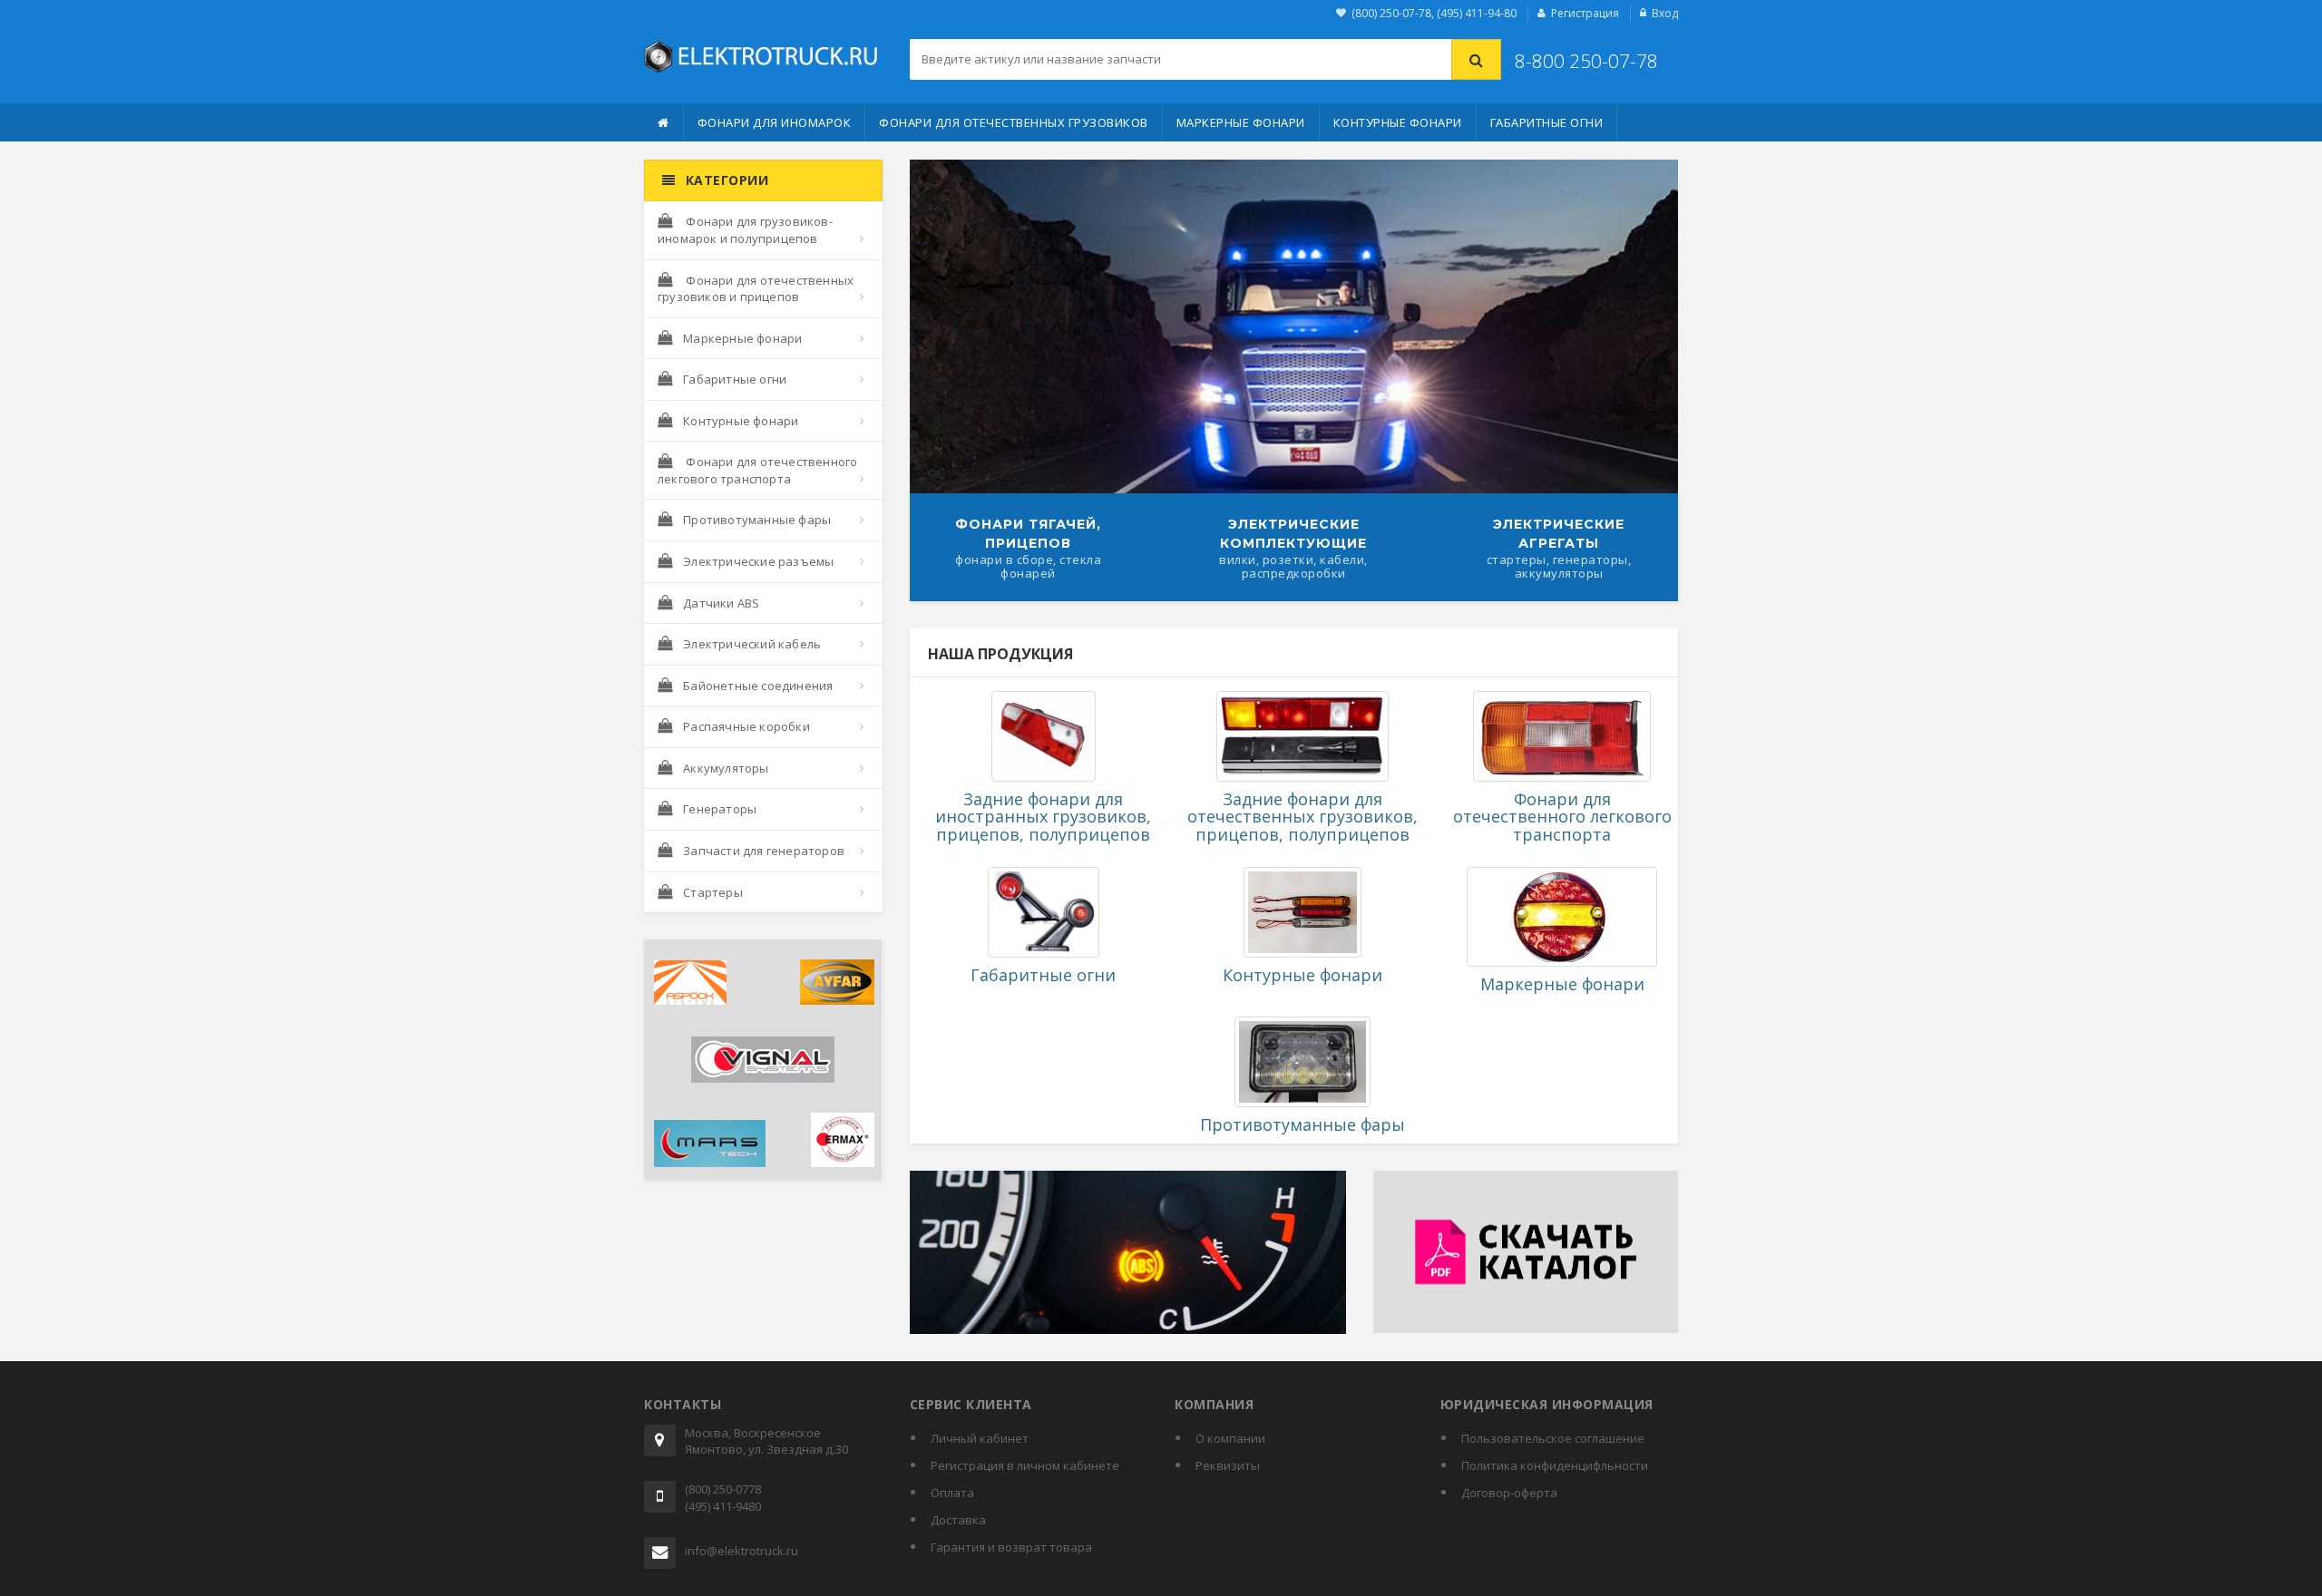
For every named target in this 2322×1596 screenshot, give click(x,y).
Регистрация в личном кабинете (1025, 1465)
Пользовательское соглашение (1553, 1438)
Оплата (952, 1493)
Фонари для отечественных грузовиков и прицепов (756, 289)
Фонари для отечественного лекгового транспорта (757, 470)
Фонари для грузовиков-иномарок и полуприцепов (745, 230)
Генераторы (720, 809)
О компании (1230, 1438)
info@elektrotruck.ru (741, 1551)
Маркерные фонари (1241, 122)
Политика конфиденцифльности (1555, 1465)
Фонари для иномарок (775, 122)
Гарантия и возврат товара (1011, 1547)
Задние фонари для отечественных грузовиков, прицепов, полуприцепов (1302, 817)
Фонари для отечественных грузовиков (1014, 122)
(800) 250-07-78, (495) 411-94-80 (1434, 13)
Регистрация (1585, 13)
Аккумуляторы (726, 768)
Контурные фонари (1398, 122)
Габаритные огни (1547, 122)
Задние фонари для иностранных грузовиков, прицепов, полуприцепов (1043, 817)
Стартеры (713, 892)
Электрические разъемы (758, 561)
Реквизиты (1228, 1465)
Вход (1665, 13)
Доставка (958, 1520)
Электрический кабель (752, 644)
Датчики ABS (721, 603)
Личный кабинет (980, 1438)
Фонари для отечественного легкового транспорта (1562, 817)
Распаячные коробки (746, 726)
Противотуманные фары (757, 520)
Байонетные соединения (758, 686)
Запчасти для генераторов (764, 851)
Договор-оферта (1509, 1493)
